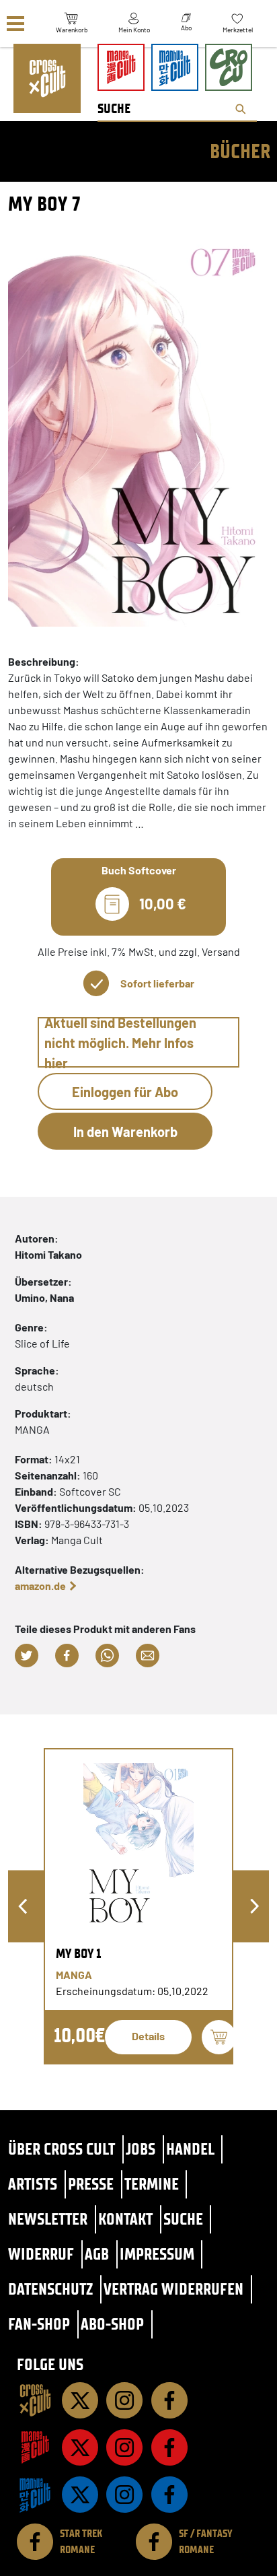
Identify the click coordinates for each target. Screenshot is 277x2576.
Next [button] (254, 1907)
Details (148, 2036)
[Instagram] (124, 2400)
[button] (27, 1656)
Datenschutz (50, 2289)
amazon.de (40, 1586)
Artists (33, 2184)
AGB (97, 2254)
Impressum (157, 2254)
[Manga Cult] (35, 2447)
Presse (91, 2184)
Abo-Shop (112, 2324)
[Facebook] (169, 2400)
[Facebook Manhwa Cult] (169, 2495)
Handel (190, 2149)
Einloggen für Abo (125, 1092)
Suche (183, 2219)
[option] (138, 1906)
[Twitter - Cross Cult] (80, 2400)
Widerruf (41, 2254)
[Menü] (15, 24)
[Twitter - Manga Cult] (80, 2447)
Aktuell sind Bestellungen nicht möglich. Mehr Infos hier (120, 1042)
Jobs (141, 2149)
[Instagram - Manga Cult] (124, 2447)
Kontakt (125, 2219)
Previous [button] (23, 1907)
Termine (152, 2184)
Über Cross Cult (62, 2149)
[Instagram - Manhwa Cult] (124, 2495)
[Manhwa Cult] (35, 2495)
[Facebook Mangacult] (169, 2447)
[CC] (35, 2400)
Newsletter (48, 2219)
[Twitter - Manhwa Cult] (80, 2495)
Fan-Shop (39, 2324)
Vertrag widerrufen (173, 2289)
